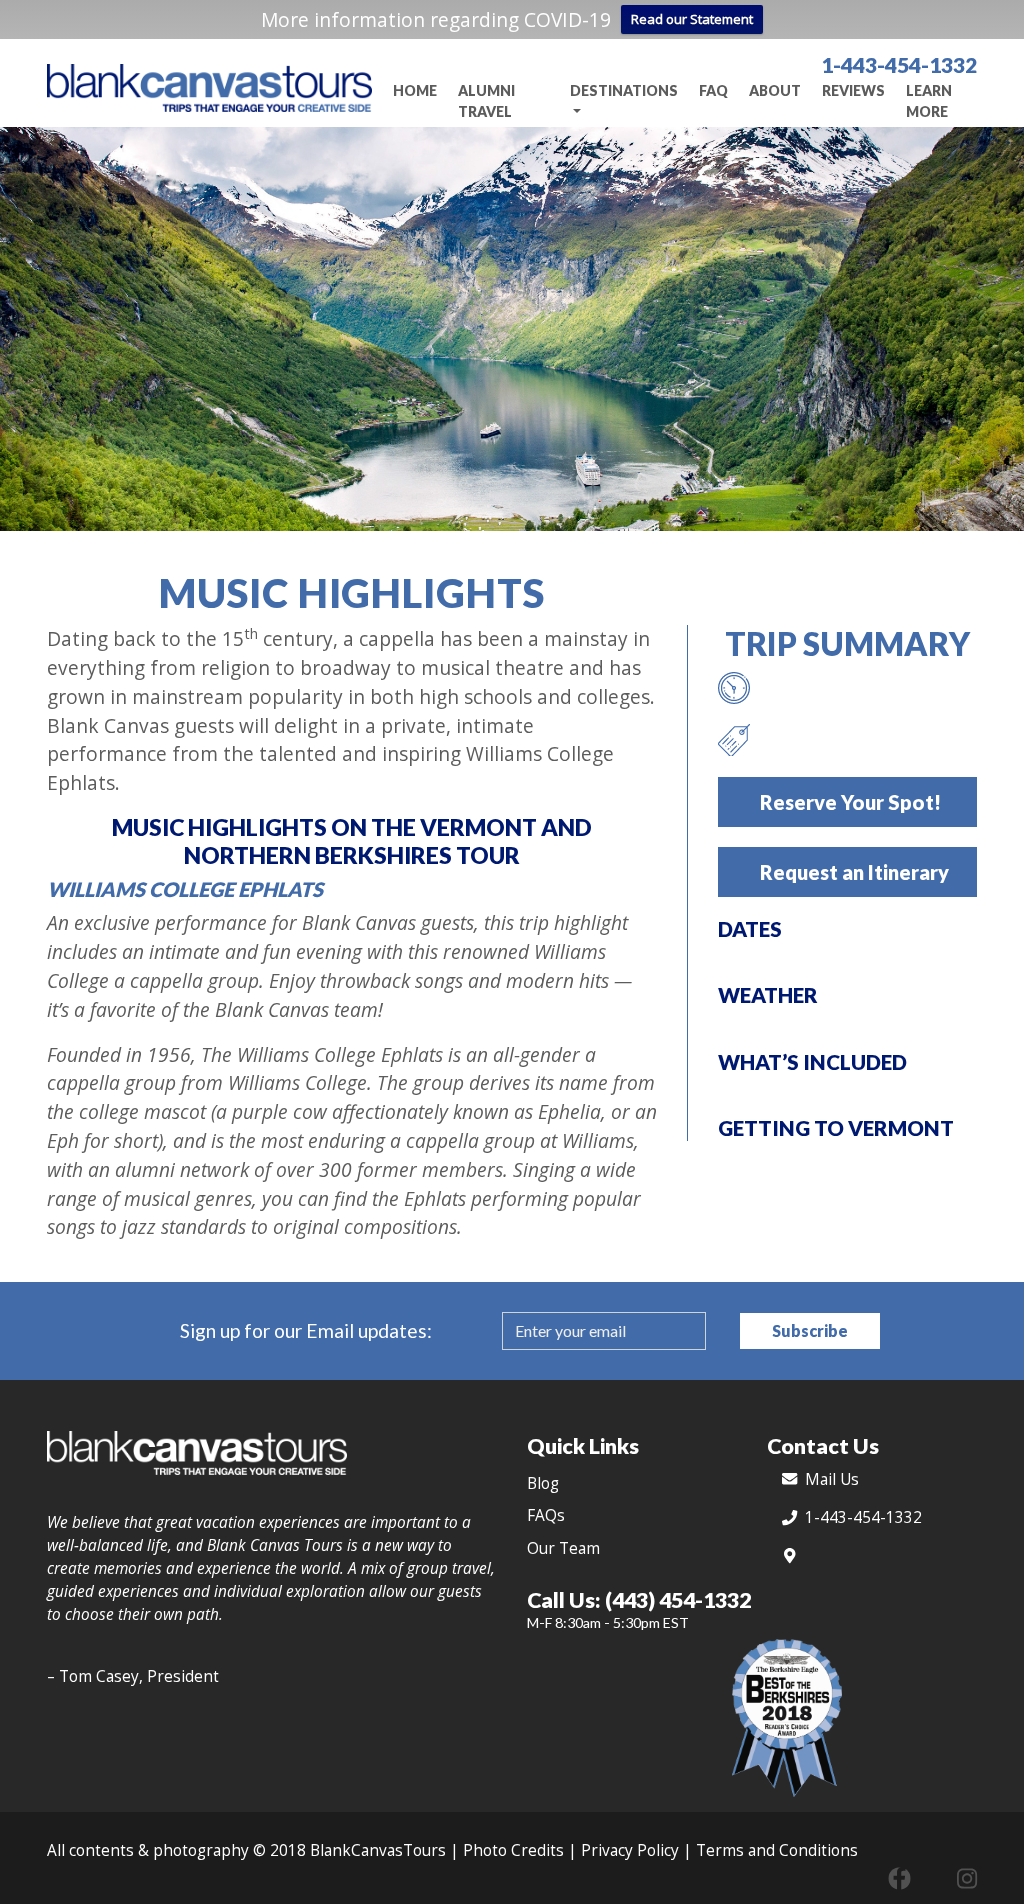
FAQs (546, 1515)
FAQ (713, 90)
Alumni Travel (486, 101)
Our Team (563, 1548)
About (775, 90)
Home (415, 90)
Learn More (929, 101)
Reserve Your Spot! (850, 802)
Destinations (624, 90)
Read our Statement (692, 19)
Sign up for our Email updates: (306, 1330)
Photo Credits (513, 1850)
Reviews (853, 90)
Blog (543, 1483)
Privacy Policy (630, 1850)
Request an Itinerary (854, 872)
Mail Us (832, 1479)
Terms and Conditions (777, 1850)
